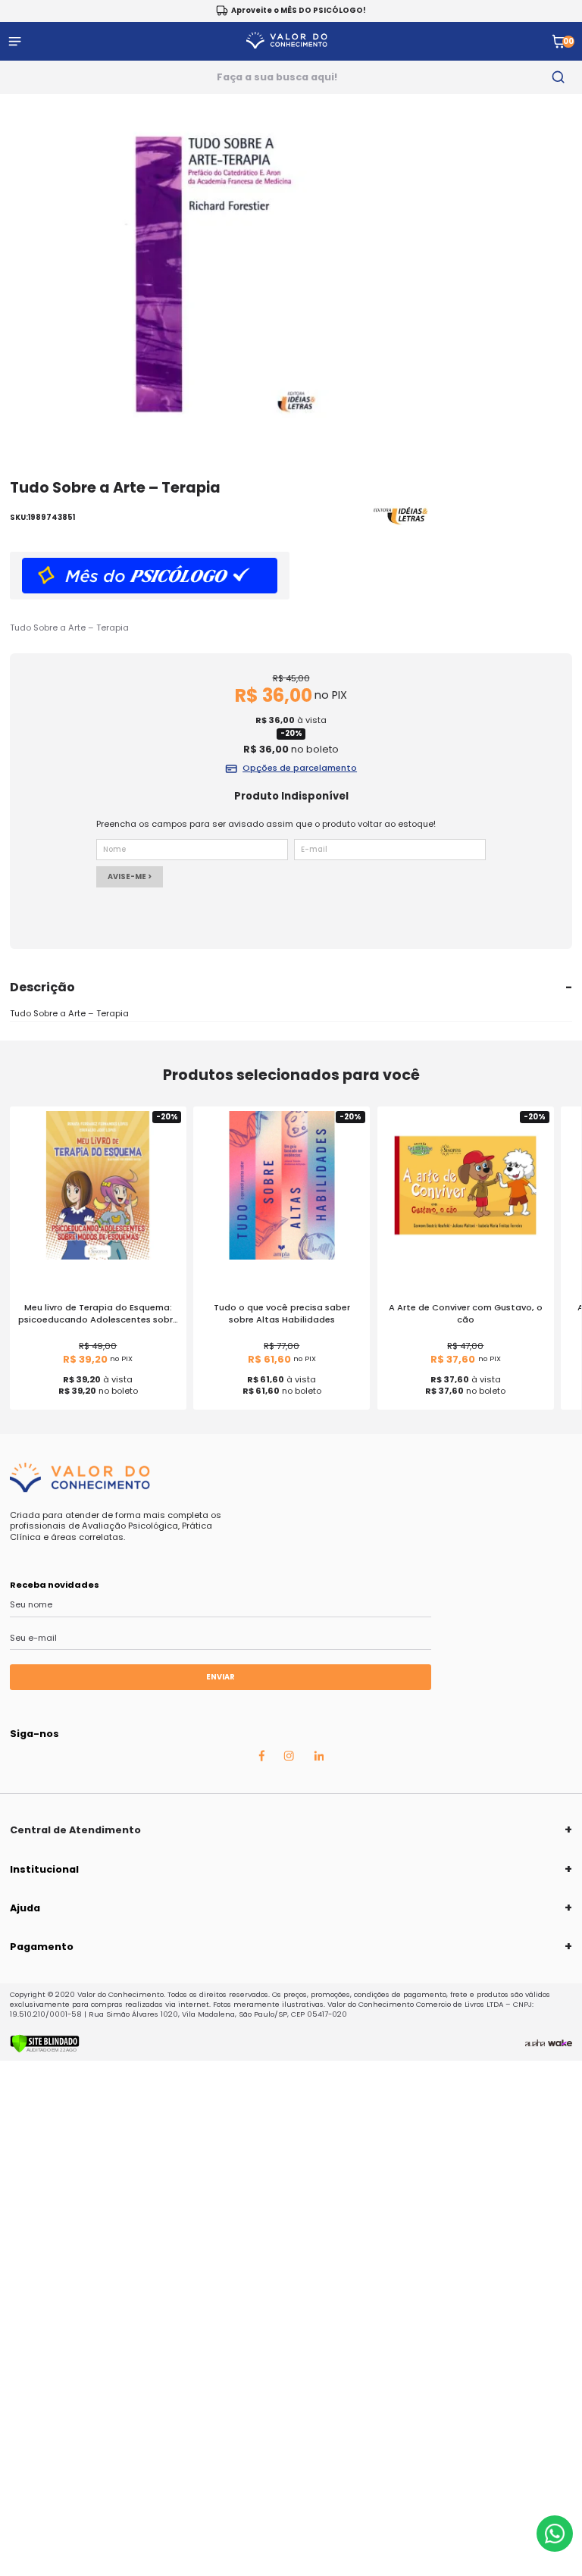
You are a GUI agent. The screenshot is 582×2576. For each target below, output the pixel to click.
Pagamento (42, 1947)
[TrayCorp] (560, 2043)
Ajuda (25, 1908)
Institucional (44, 1869)
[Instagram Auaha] (289, 1758)
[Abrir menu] (15, 41)
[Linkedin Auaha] (319, 1758)
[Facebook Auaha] (261, 1758)
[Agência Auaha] (535, 2043)
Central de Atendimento (75, 1830)
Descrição (42, 987)
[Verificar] (45, 2050)
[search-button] (559, 77)
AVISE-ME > (130, 876)
